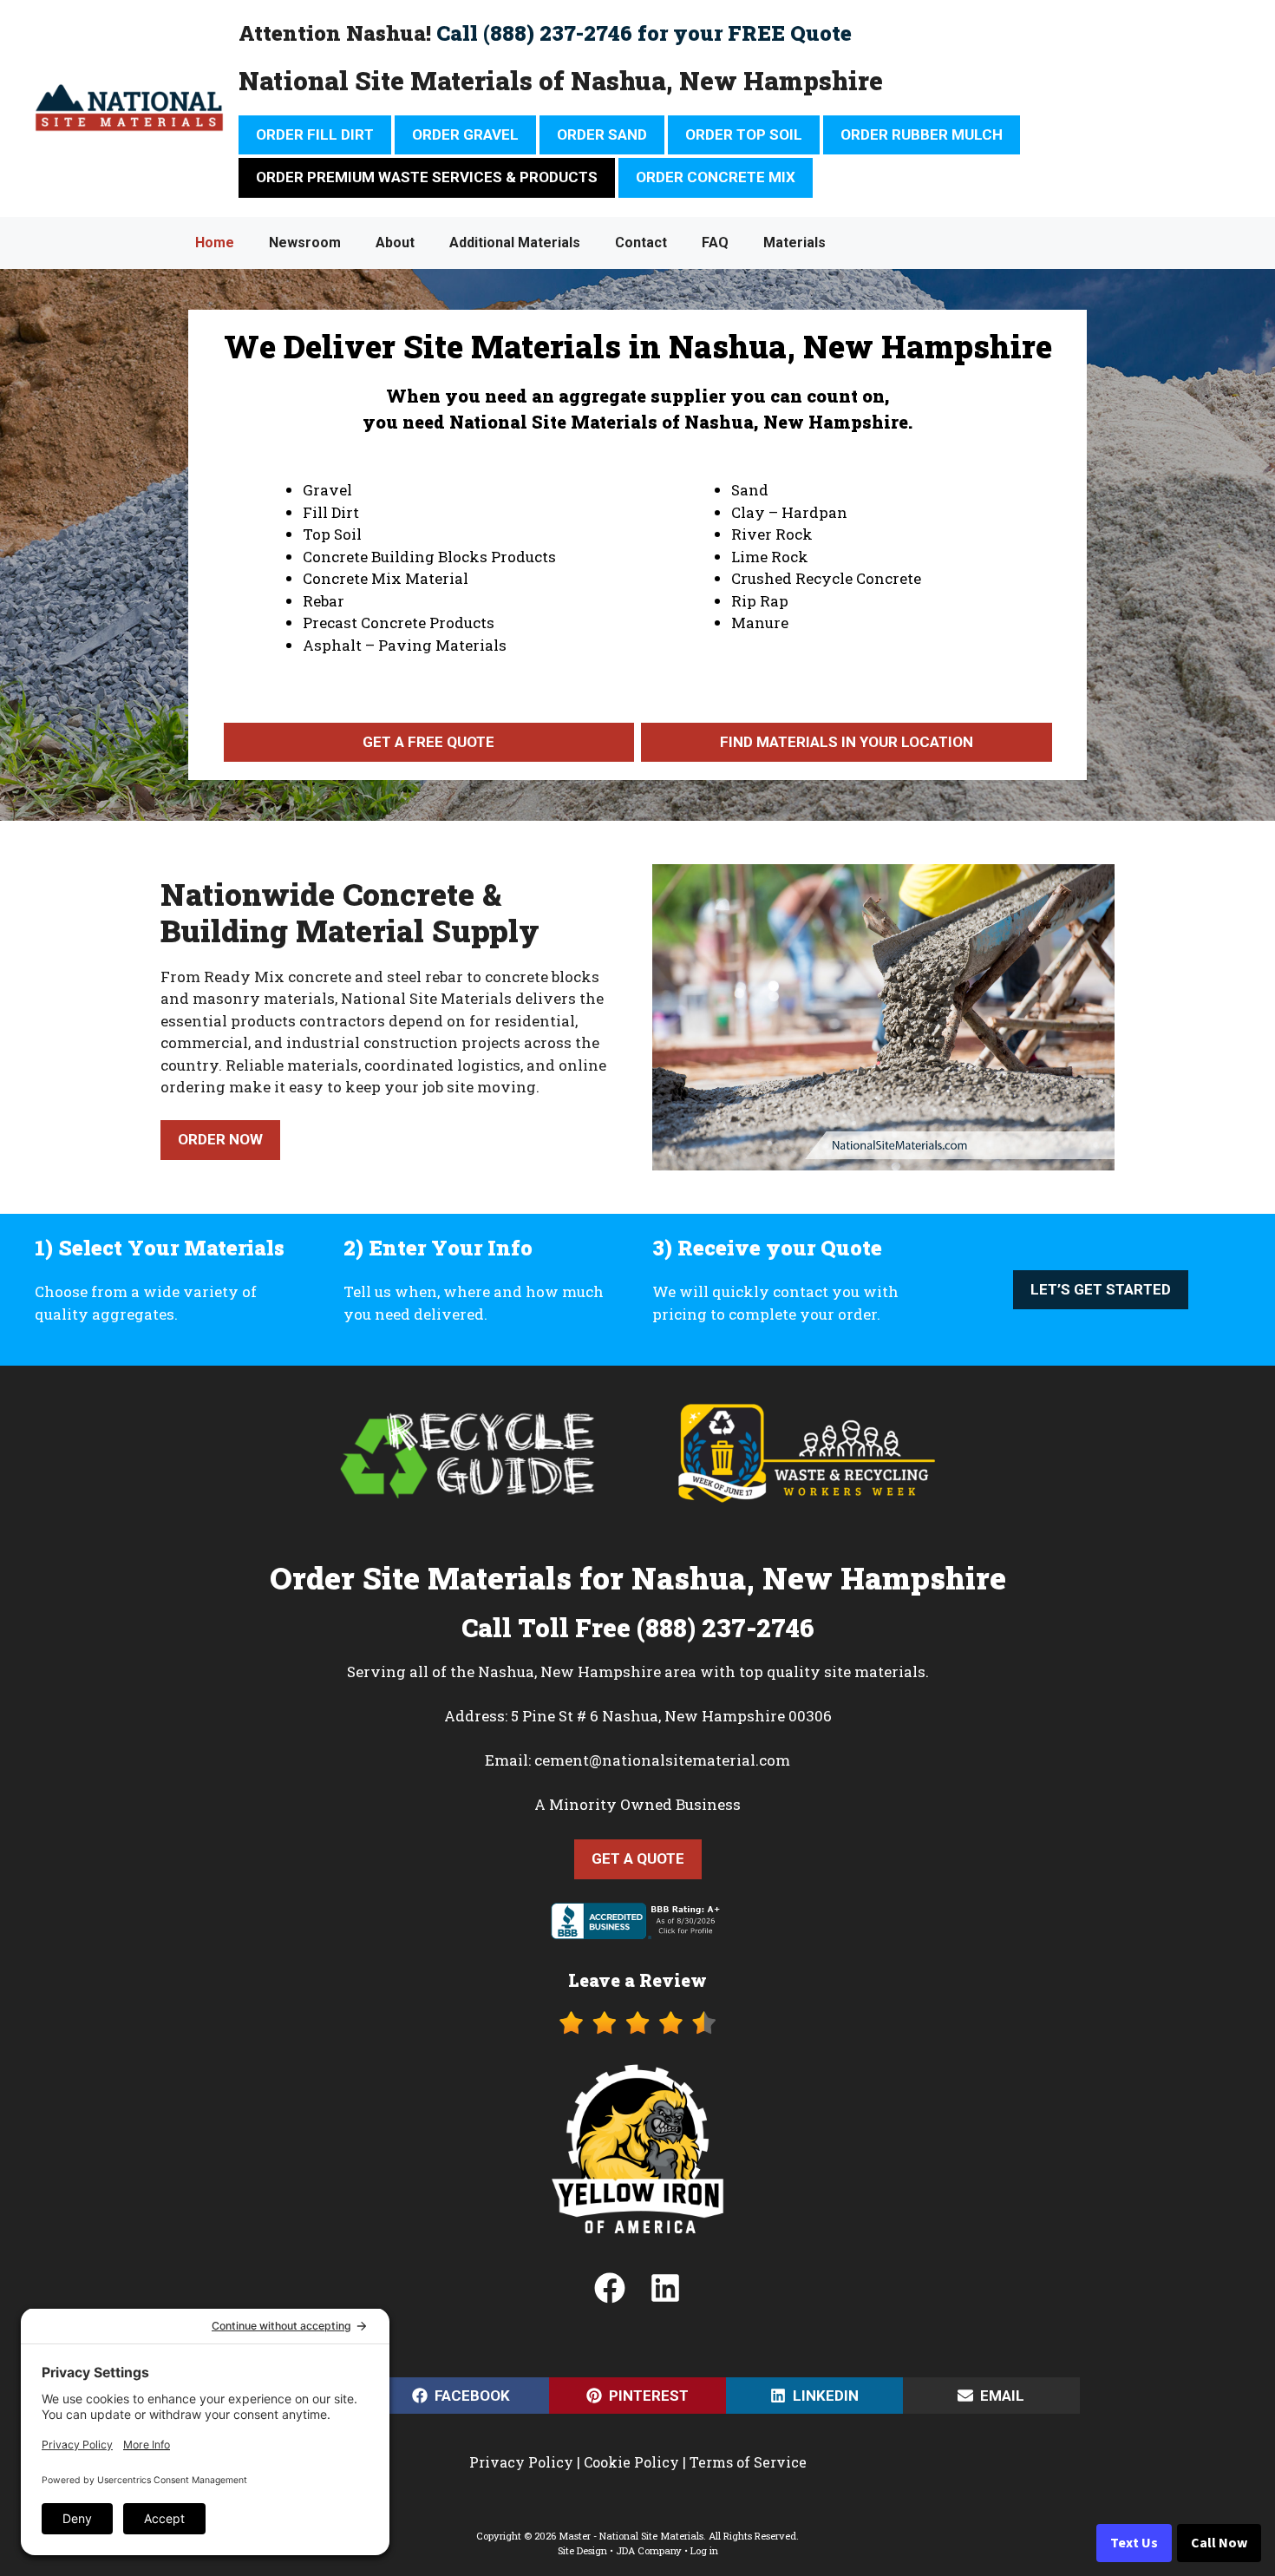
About (395, 243)
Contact (641, 243)
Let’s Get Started (1101, 1289)
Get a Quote (638, 1858)
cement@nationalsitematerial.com (662, 1760)
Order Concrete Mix (716, 177)
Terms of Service (748, 2462)
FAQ (715, 243)
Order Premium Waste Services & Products (427, 177)
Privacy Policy (521, 2462)
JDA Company (649, 2550)
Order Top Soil (744, 134)
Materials (794, 243)
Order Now (220, 1139)
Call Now (1219, 2543)
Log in (704, 2550)
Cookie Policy (631, 2462)
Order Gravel (465, 134)
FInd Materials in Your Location (847, 742)
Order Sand (602, 134)
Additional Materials (515, 243)
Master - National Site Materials (631, 2536)
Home (215, 243)
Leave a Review (637, 1980)
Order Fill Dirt (315, 134)
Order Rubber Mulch (922, 134)
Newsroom (305, 243)
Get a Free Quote (428, 742)
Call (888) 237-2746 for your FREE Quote (644, 33)
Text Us (1134, 2543)
